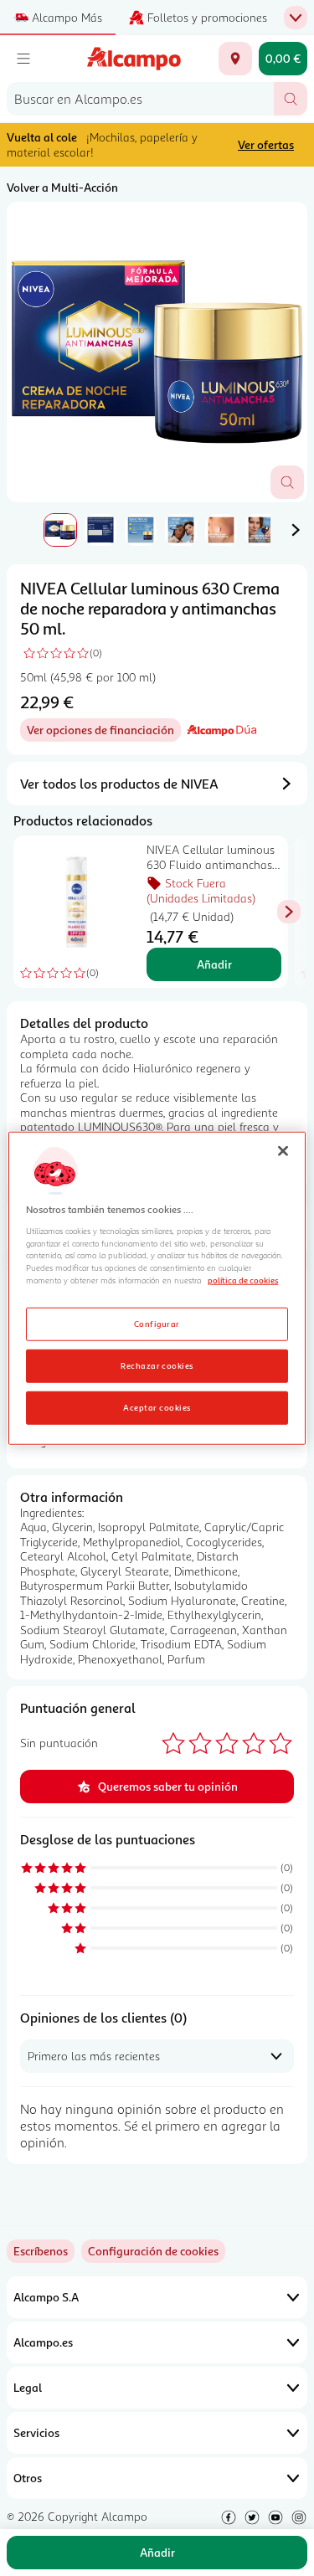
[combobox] (140, 99)
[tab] (157, 352)
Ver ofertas (266, 144)
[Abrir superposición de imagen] (287, 482)
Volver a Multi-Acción (62, 187)
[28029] (235, 59)
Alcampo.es (43, 2342)
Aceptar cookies (157, 1407)
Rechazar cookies (157, 1365)
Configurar (157, 1324)
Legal (28, 2387)
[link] (153, 2251)
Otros (28, 2478)
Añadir (214, 964)
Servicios (36, 2432)
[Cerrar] (283, 1150)
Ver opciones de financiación (104, 732)
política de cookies (243, 1280)
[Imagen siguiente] (296, 530)
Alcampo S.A (46, 2297)
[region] (157, 1288)
